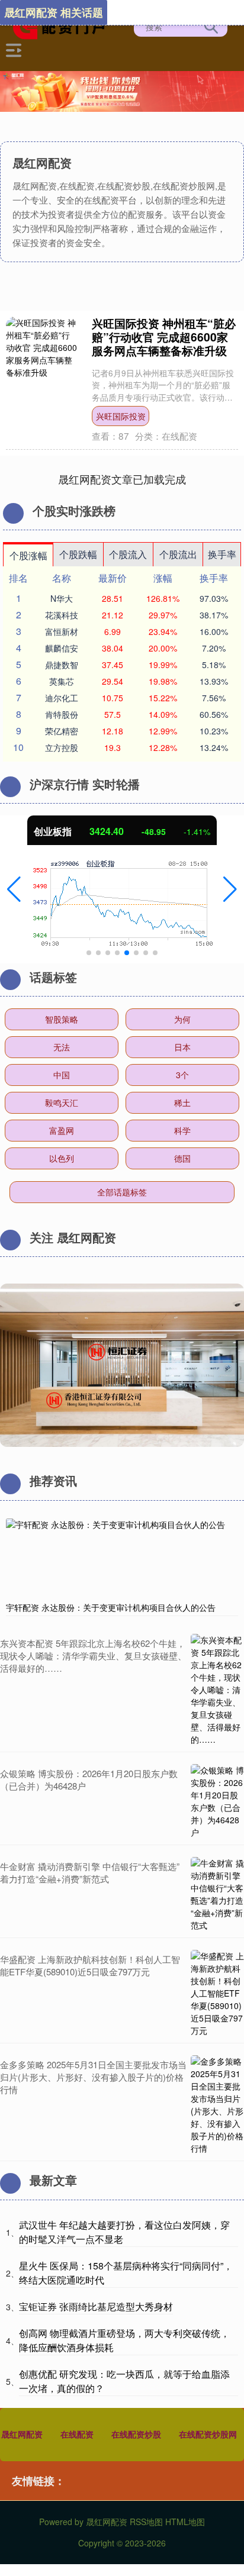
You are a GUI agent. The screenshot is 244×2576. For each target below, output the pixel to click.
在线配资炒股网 (208, 2434)
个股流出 (178, 554)
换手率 (222, 554)
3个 (182, 1075)
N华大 (62, 598)
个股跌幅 (78, 554)
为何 (182, 1019)
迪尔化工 (62, 698)
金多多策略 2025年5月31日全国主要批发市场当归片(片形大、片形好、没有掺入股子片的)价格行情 (93, 2077)
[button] (14, 889)
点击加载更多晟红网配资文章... (122, 479)
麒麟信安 (62, 648)
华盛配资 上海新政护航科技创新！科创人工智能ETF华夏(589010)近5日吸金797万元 (90, 1965)
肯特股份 (62, 714)
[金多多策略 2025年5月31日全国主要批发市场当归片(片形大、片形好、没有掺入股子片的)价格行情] (217, 2105)
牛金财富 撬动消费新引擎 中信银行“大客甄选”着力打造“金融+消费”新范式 (90, 1872)
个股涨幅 (28, 555)
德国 (182, 1158)
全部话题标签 (122, 1192)
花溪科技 (62, 615)
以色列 (62, 1158)
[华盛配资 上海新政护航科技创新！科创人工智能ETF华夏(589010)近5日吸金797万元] (217, 1993)
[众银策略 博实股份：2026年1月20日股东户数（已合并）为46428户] (217, 1801)
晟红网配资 (22, 2434)
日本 (182, 1047)
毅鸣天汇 (62, 1102)
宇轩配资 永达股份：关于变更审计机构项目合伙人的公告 (111, 1607)
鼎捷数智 (62, 665)
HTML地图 (185, 2522)
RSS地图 (146, 2522)
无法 (62, 1047)
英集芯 (62, 681)
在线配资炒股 (136, 2434)
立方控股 (62, 747)
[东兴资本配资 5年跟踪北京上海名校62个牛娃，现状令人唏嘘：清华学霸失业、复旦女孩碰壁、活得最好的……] (217, 1690)
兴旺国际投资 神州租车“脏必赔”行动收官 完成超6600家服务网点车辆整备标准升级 (164, 337)
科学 (182, 1130)
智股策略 (62, 1019)
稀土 (182, 1102)
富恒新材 (62, 631)
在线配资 (77, 2434)
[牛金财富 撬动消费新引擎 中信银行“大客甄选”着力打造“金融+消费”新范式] (217, 1894)
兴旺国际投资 (121, 416)
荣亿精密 (62, 731)
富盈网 (62, 1130)
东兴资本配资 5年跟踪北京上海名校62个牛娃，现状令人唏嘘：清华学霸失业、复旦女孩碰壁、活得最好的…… (93, 1655)
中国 (62, 1075)
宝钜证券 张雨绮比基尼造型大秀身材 (96, 2306)
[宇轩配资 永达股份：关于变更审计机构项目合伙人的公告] (122, 1557)
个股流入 (128, 554)
